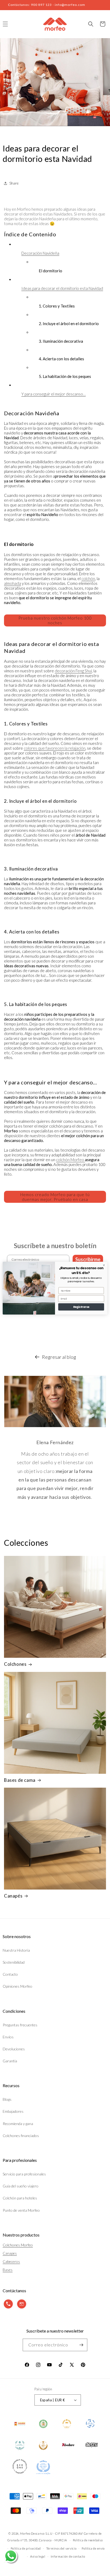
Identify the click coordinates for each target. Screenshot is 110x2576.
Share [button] (14, 183)
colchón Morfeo (70, 1160)
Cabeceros (11, 2261)
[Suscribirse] (81, 2345)
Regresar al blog (59, 1357)
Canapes (10, 2253)
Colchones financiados (21, 2136)
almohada (13, 583)
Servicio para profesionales (24, 2174)
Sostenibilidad (14, 1962)
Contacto (10, 1974)
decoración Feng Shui (73, 671)
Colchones (15, 1664)
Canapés (13, 1896)
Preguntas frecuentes (20, 2025)
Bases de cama (20, 1780)
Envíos (8, 2037)
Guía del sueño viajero (21, 2186)
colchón (88, 578)
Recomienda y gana (18, 2124)
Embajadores (13, 2111)
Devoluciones (14, 2049)
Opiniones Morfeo (17, 1986)
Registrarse (81, 1307)
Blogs (7, 2099)
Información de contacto (68, 2556)
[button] (91, 24)
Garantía (10, 2061)
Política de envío (93, 2548)
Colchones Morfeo (18, 2245)
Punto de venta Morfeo (21, 2210)
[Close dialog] (104, 1265)
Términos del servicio (61, 2548)
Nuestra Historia (16, 1950)
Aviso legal (38, 2556)
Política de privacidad (26, 2548)
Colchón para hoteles (20, 2198)
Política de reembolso (88, 2540)
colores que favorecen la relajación (55, 748)
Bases (8, 2270)
